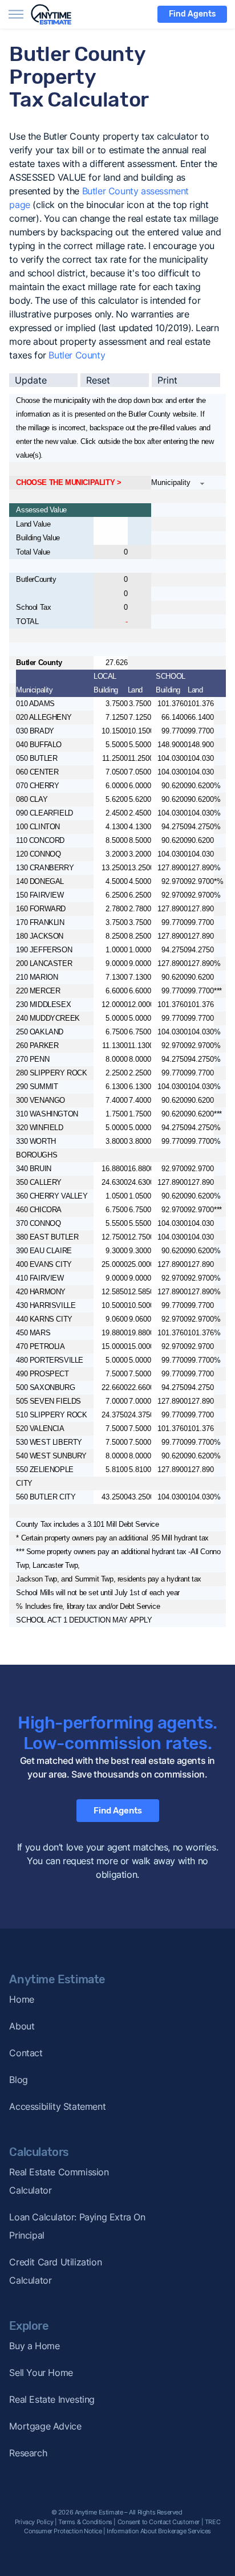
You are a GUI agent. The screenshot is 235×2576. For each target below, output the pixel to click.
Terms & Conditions (85, 2522)
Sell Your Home (41, 2373)
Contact (26, 2053)
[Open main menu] (16, 14)
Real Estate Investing (52, 2399)
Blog (18, 2080)
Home (21, 1999)
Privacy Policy (34, 2522)
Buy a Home (34, 2346)
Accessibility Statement (57, 2106)
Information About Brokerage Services (159, 2531)
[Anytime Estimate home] (58, 14)
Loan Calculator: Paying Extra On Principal (77, 2226)
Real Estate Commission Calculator (59, 2181)
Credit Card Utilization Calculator (55, 2271)
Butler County (77, 355)
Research (28, 2453)
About (22, 2026)
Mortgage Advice (45, 2426)
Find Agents (192, 14)
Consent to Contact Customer (159, 2522)
